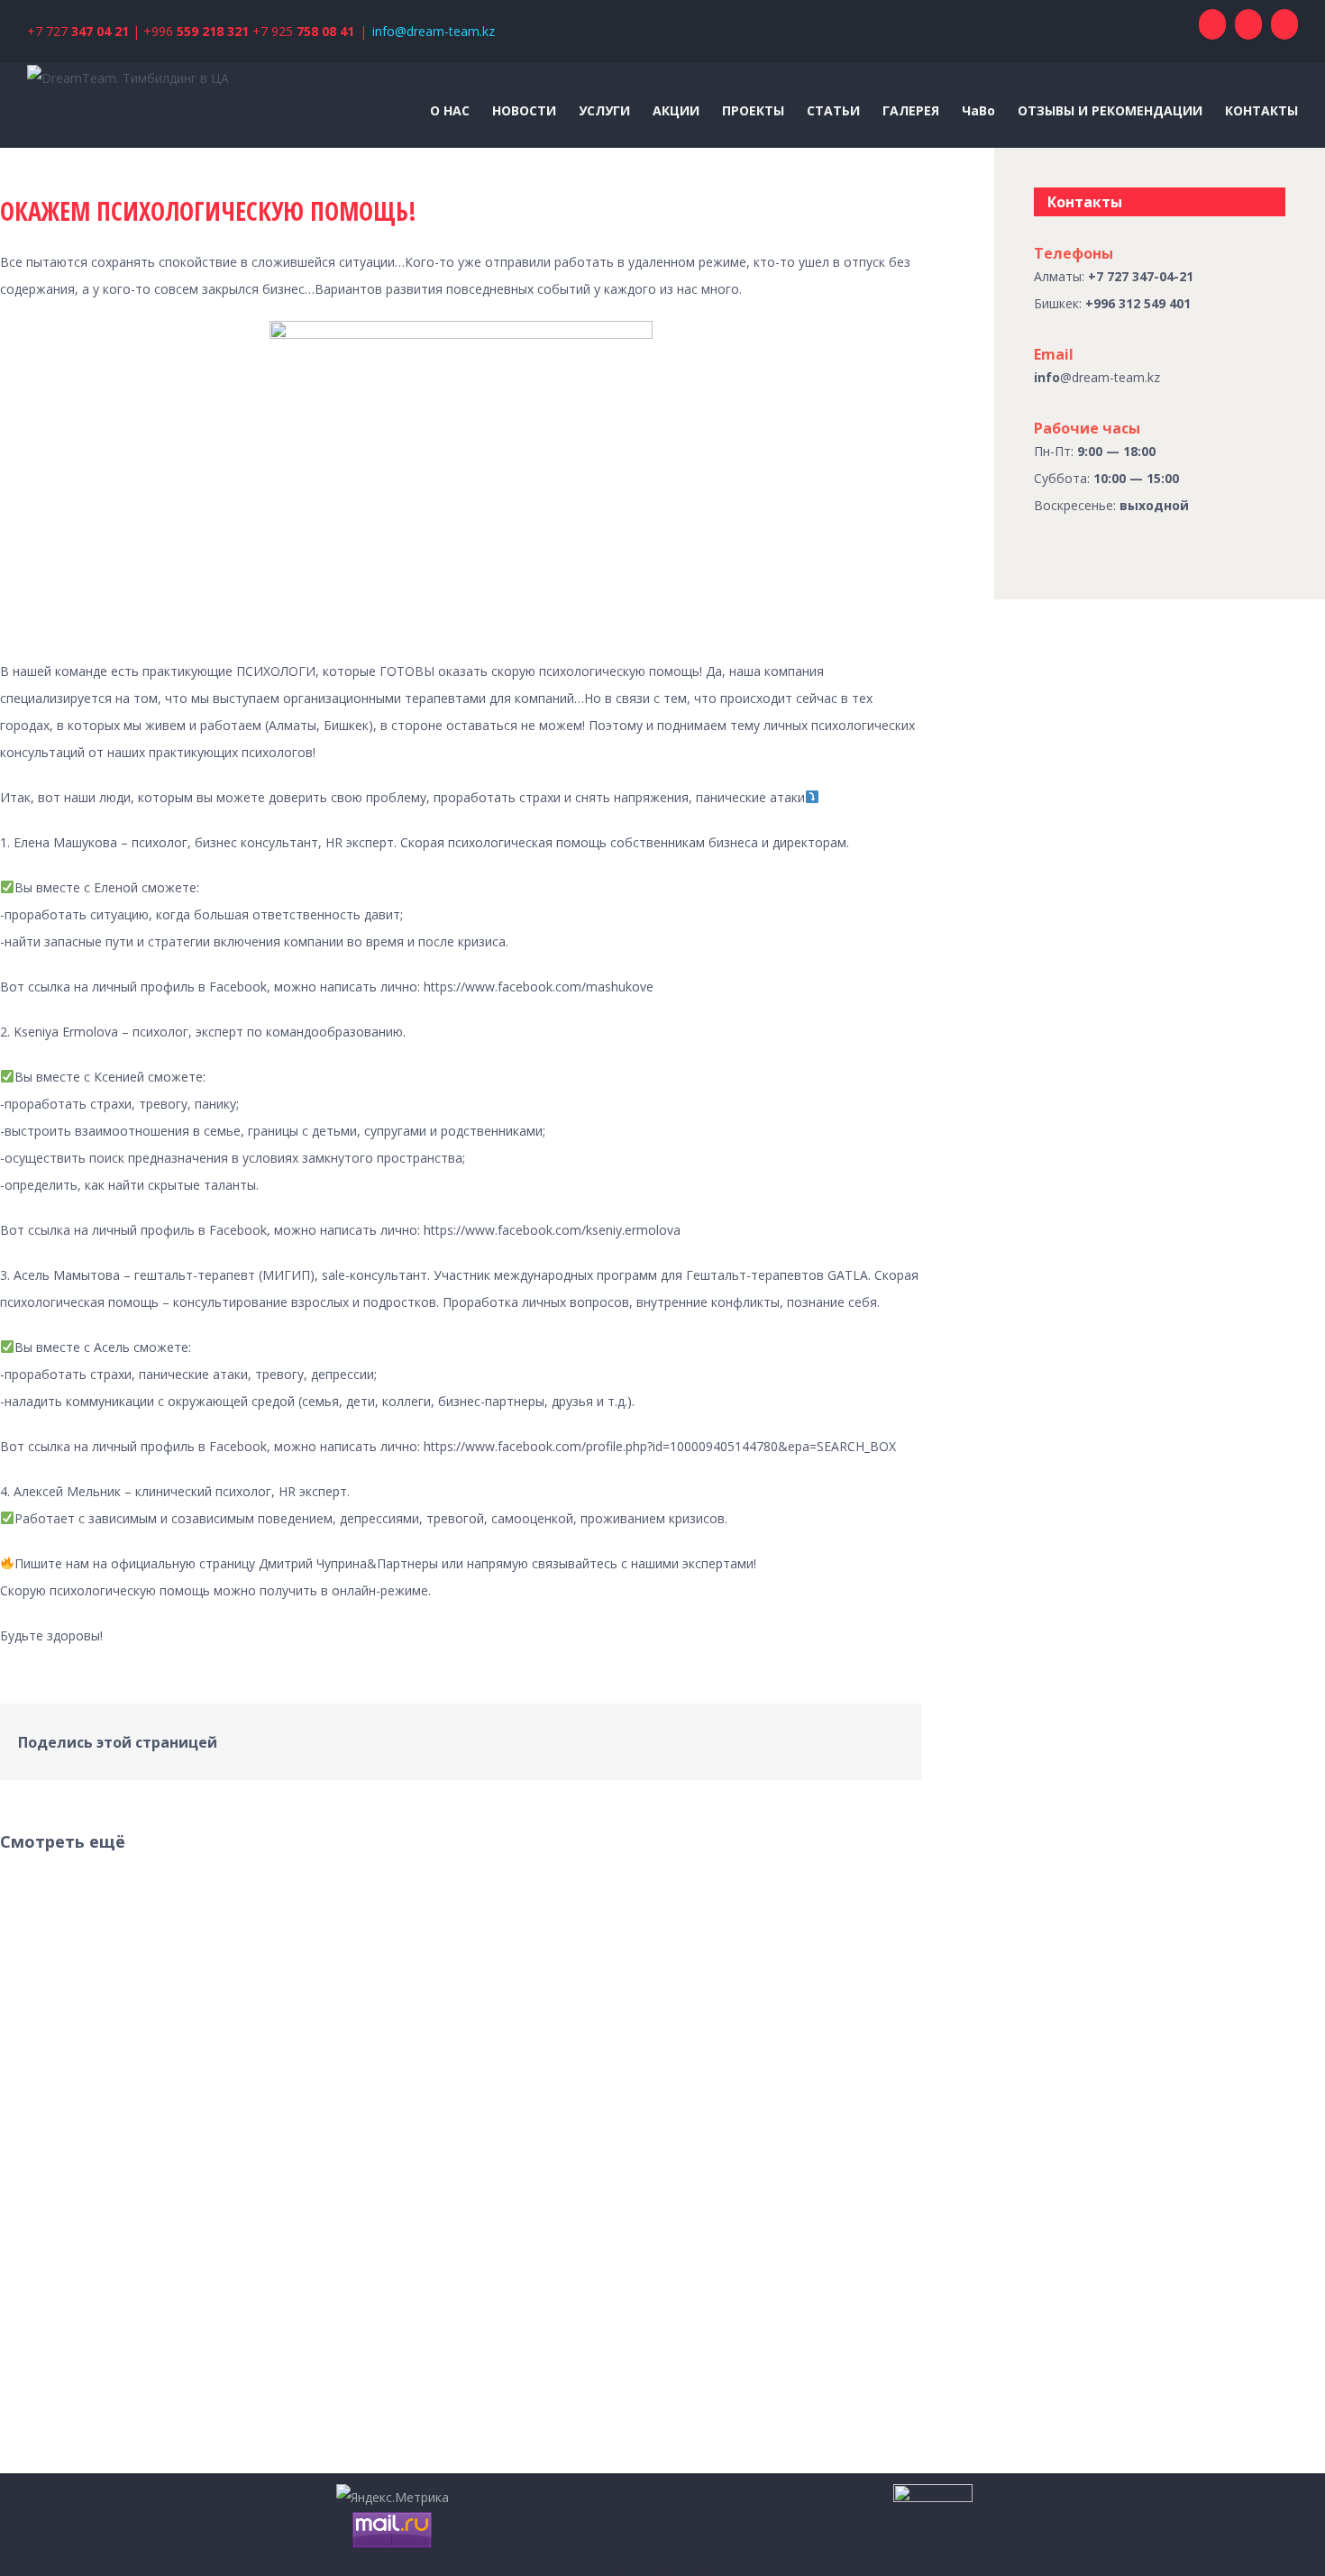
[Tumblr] (754, 1735)
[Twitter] (697, 1735)
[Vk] (870, 1735)
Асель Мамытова (67, 1275)
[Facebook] (1212, 24)
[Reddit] (841, 1735)
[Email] (899, 1735)
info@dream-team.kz (434, 31)
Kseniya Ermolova (66, 1032)
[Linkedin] (812, 1735)
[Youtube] (1248, 24)
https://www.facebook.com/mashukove (539, 987)
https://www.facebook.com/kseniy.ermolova (552, 1230)
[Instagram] (1284, 24)
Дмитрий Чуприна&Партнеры (348, 1563)
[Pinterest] (726, 1735)
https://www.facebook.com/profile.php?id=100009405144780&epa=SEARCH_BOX (660, 1446)
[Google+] (783, 1735)
